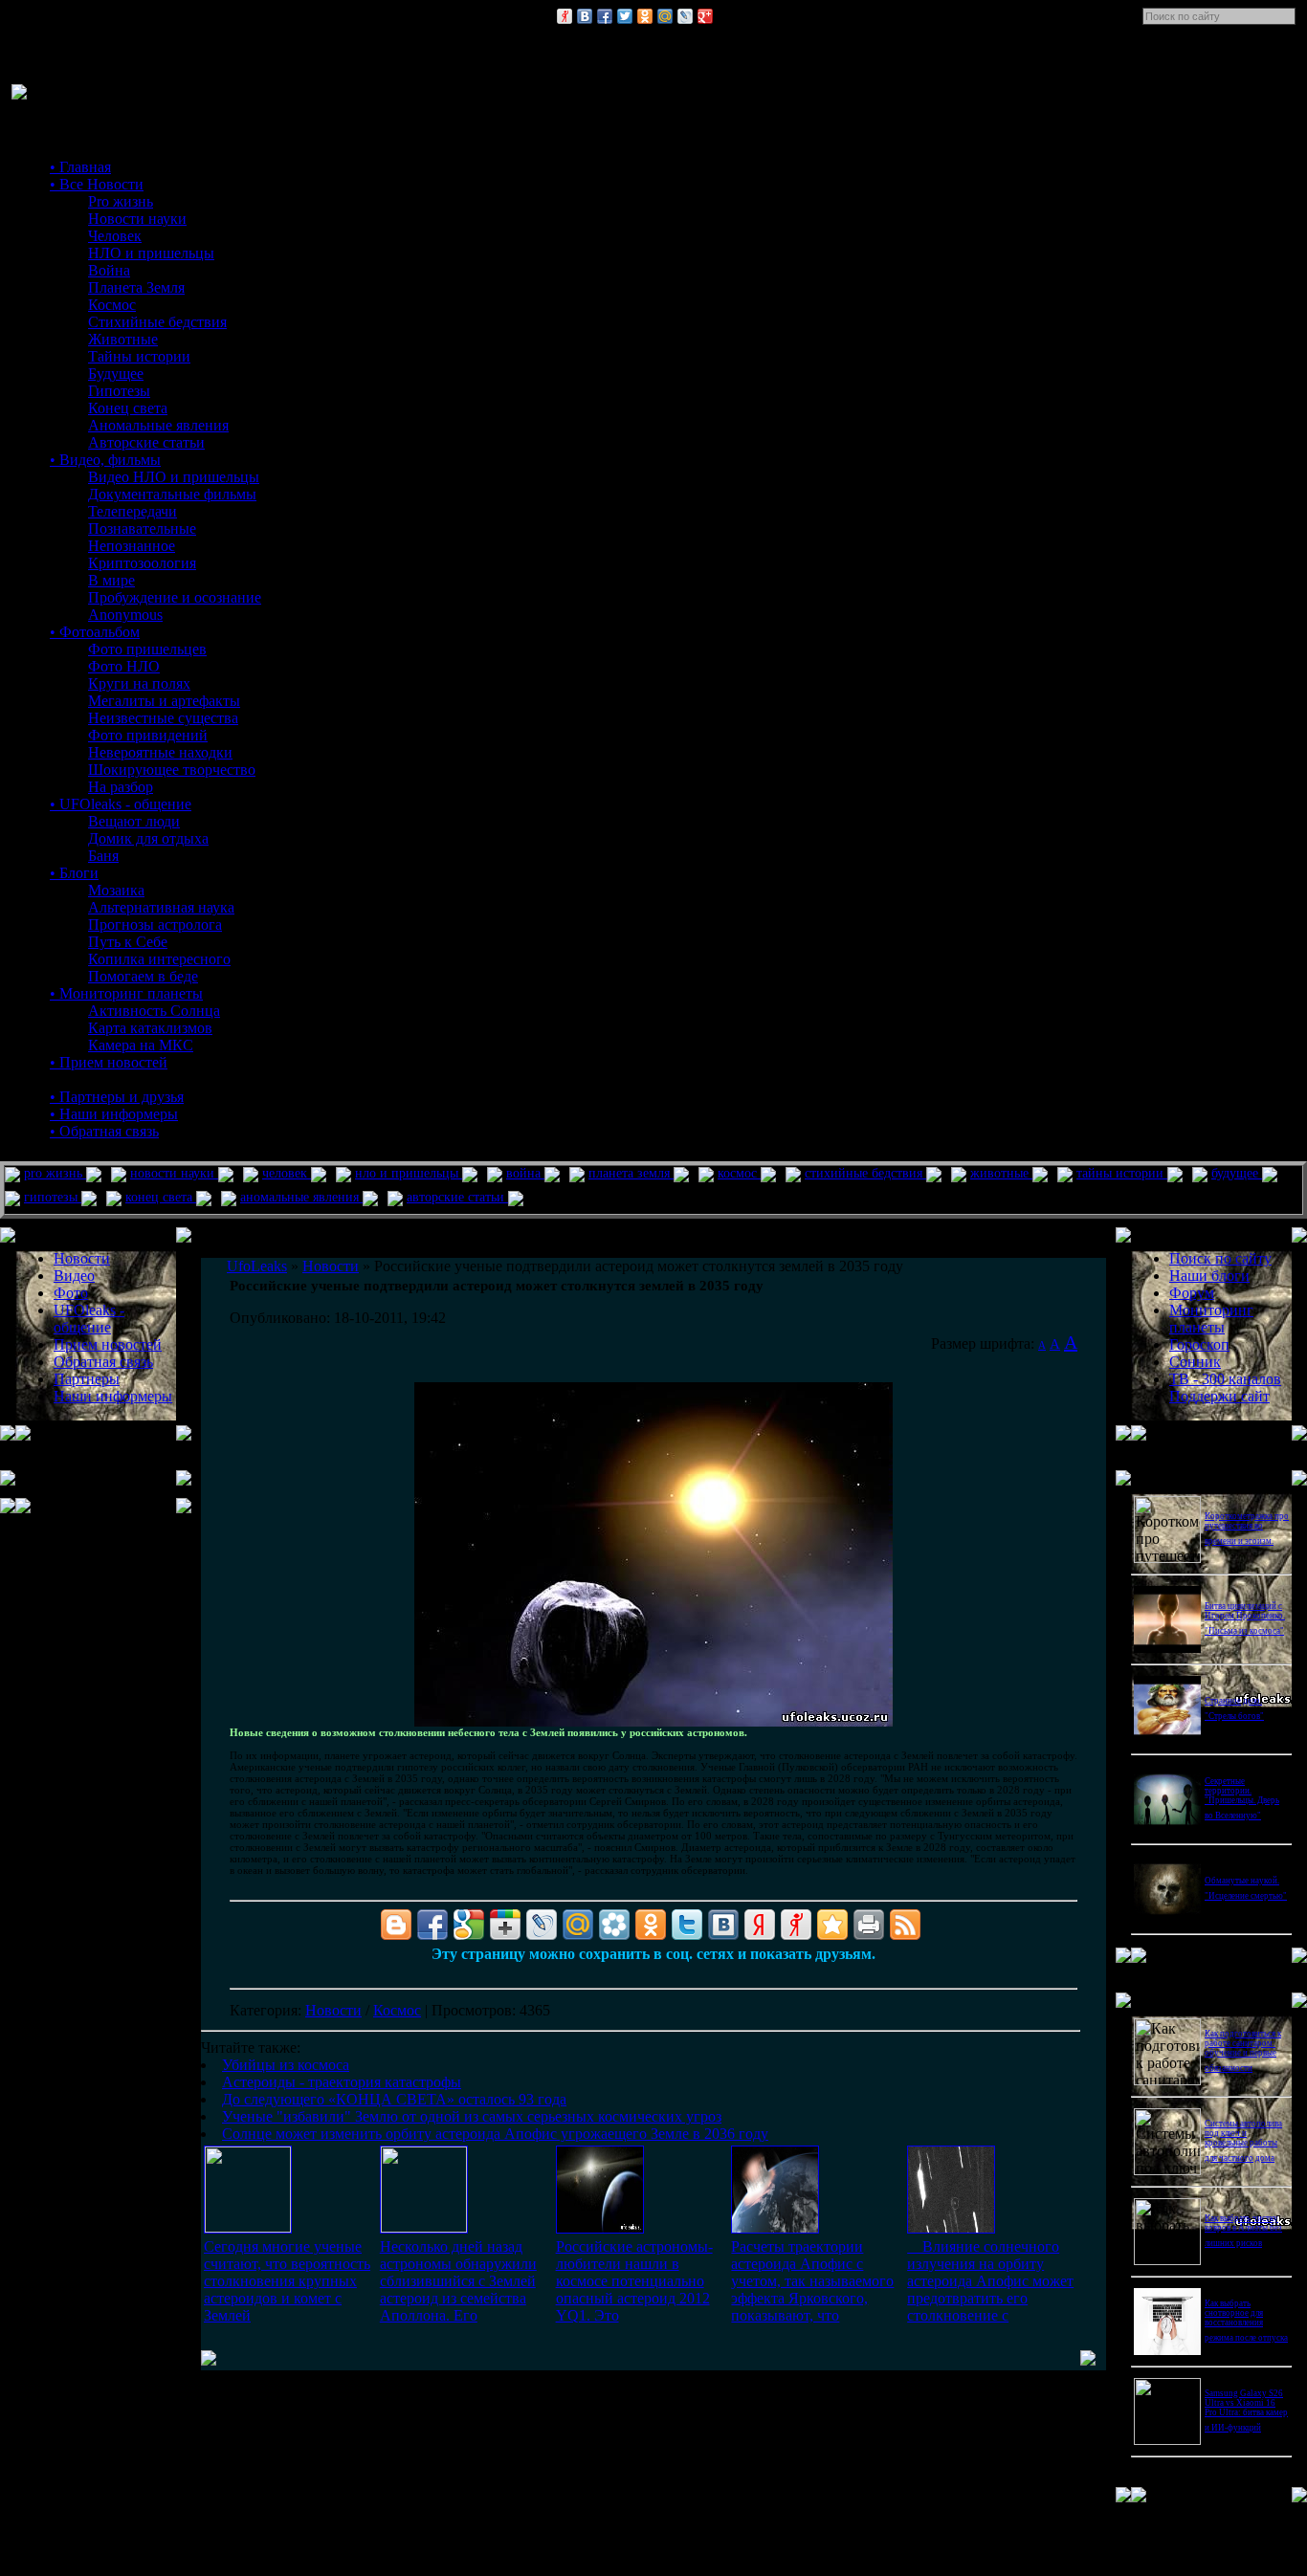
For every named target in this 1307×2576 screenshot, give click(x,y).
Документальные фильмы (172, 494)
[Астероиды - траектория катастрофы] (424, 2227)
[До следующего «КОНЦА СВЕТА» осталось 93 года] (600, 2228)
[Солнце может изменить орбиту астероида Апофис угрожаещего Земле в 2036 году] (951, 2228)
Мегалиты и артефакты (164, 701)
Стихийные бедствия (157, 322)
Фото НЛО (124, 666)
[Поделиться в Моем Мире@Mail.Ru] (665, 16)
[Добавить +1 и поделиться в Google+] (505, 1925)
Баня (103, 856)
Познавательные (142, 528)
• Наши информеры (114, 1114)
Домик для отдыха (148, 838)
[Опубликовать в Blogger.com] (396, 1925)
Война (109, 270)
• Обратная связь (104, 1131)
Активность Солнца (154, 1011)
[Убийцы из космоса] (248, 2227)
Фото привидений (148, 735)
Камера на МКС (141, 1045)
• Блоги (74, 873)
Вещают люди (134, 821)
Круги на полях (139, 683)
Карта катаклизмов (150, 1028)
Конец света (128, 408)
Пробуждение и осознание (175, 597)
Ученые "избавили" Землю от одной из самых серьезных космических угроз (472, 2116)
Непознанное (132, 546)
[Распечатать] (869, 1925)
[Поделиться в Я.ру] (565, 16)
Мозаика (116, 890)
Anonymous (125, 615)
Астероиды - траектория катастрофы (342, 2082)
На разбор (121, 787)
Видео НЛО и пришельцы (174, 477)
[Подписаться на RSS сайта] (905, 1925)
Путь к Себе (128, 942)
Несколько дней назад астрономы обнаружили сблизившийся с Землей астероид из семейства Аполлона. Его (458, 2281)
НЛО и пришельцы (151, 253)
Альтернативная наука (161, 907)
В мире (111, 580)
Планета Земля (136, 287)
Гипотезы (119, 391)
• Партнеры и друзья (117, 1097)
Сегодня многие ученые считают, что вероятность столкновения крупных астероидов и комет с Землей (287, 2281)
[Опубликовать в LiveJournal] (685, 16)
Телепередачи (133, 511)
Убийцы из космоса (286, 2065)
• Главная (80, 167)
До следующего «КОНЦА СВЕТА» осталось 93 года (394, 2099)
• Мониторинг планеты (126, 993)
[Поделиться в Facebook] (605, 16)
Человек (115, 236)
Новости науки (137, 219)
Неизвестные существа (163, 718)
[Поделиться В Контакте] (585, 16)
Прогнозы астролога (155, 925)
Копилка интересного (159, 959)
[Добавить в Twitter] (625, 16)
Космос (112, 305)
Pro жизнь (121, 201)
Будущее (116, 374)
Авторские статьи (146, 442)
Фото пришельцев (147, 649)
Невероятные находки (160, 752)
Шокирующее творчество (172, 770)
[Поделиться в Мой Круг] (614, 1925)
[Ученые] (775, 2228)
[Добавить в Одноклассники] (645, 16)
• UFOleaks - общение (121, 804)
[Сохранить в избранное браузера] (832, 1925)
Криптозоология (142, 563)
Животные (123, 339)
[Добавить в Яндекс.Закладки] (760, 1925)
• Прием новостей (109, 1062)
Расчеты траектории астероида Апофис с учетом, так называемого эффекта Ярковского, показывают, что (812, 2281)
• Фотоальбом (95, 632)
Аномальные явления (158, 425)
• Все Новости (97, 184)
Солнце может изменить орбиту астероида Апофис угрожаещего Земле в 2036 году (495, 2134)
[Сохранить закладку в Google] (469, 1925)
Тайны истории (139, 356)
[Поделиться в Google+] (705, 16)
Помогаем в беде (143, 976)
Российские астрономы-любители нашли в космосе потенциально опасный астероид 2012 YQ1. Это (634, 2281)
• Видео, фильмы (105, 460)
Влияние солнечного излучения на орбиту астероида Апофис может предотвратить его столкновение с (990, 2281)
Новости (333, 2010)
